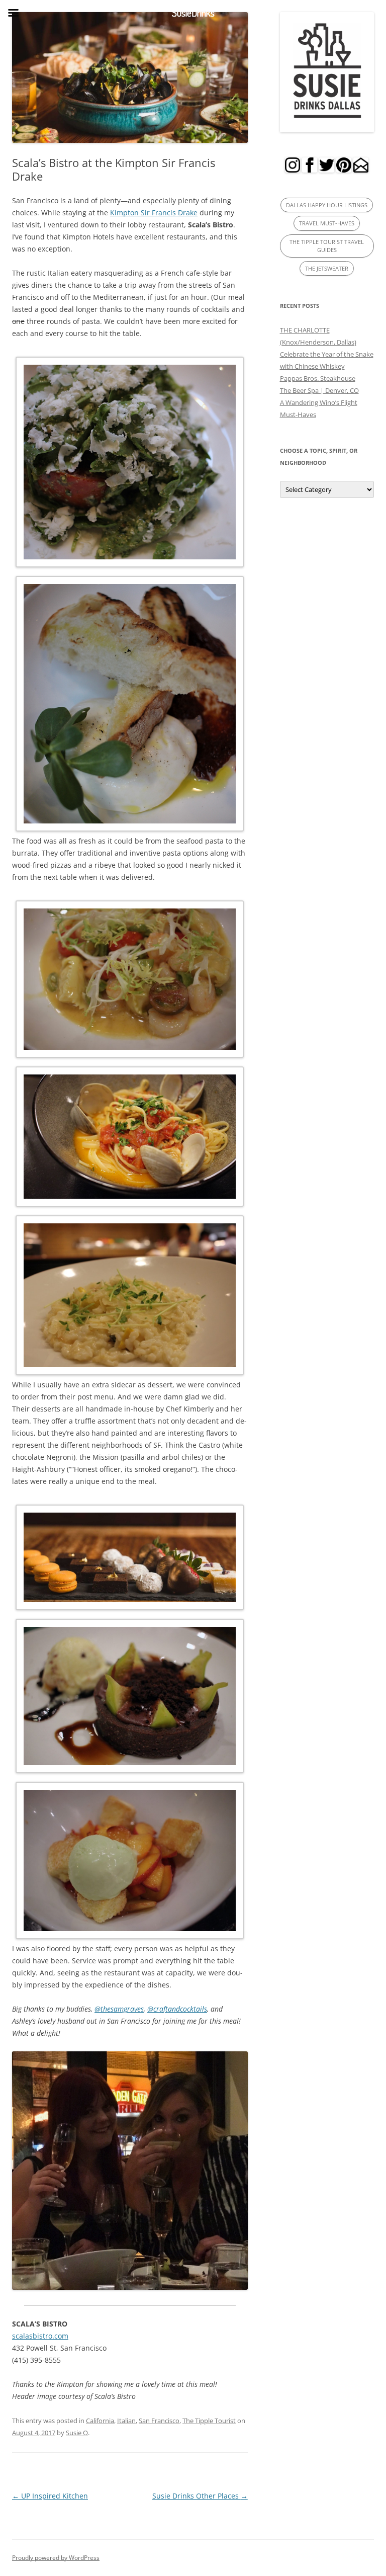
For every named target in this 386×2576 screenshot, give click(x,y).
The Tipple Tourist (209, 2421)
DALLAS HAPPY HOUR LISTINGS (327, 205)
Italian (126, 2421)
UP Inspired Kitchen (50, 2496)
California (100, 2421)
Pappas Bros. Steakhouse (318, 378)
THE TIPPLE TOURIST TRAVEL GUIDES (327, 246)
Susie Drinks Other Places (200, 2496)
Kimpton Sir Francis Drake (154, 213)
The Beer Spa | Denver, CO (319, 390)
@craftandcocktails (177, 2009)
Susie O (77, 2433)
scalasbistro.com (40, 2336)
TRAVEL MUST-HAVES (327, 223)
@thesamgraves (119, 2009)
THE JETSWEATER (327, 268)
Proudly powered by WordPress (56, 2558)
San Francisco (159, 2421)
